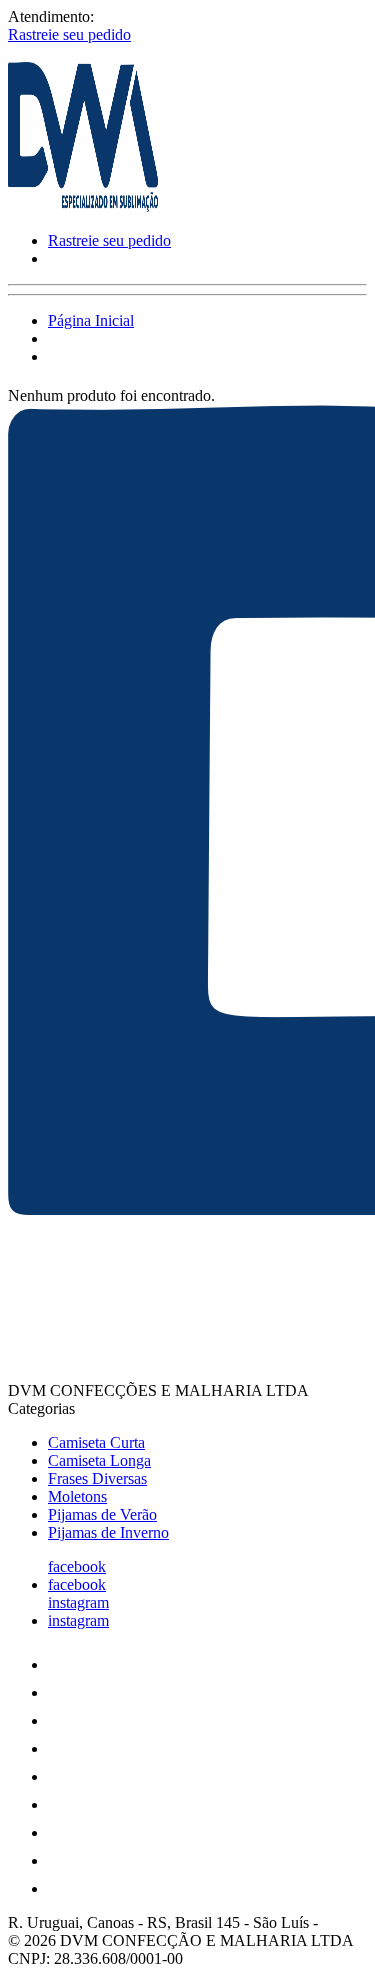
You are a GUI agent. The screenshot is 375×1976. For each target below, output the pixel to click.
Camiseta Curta (96, 1442)
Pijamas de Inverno (108, 1532)
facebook (77, 1566)
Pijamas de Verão (102, 1514)
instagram (78, 1602)
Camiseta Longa (99, 1460)
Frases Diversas (97, 1478)
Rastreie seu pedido (69, 34)
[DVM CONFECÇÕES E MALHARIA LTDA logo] (83, 206)
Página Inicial (91, 320)
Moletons (77, 1496)
